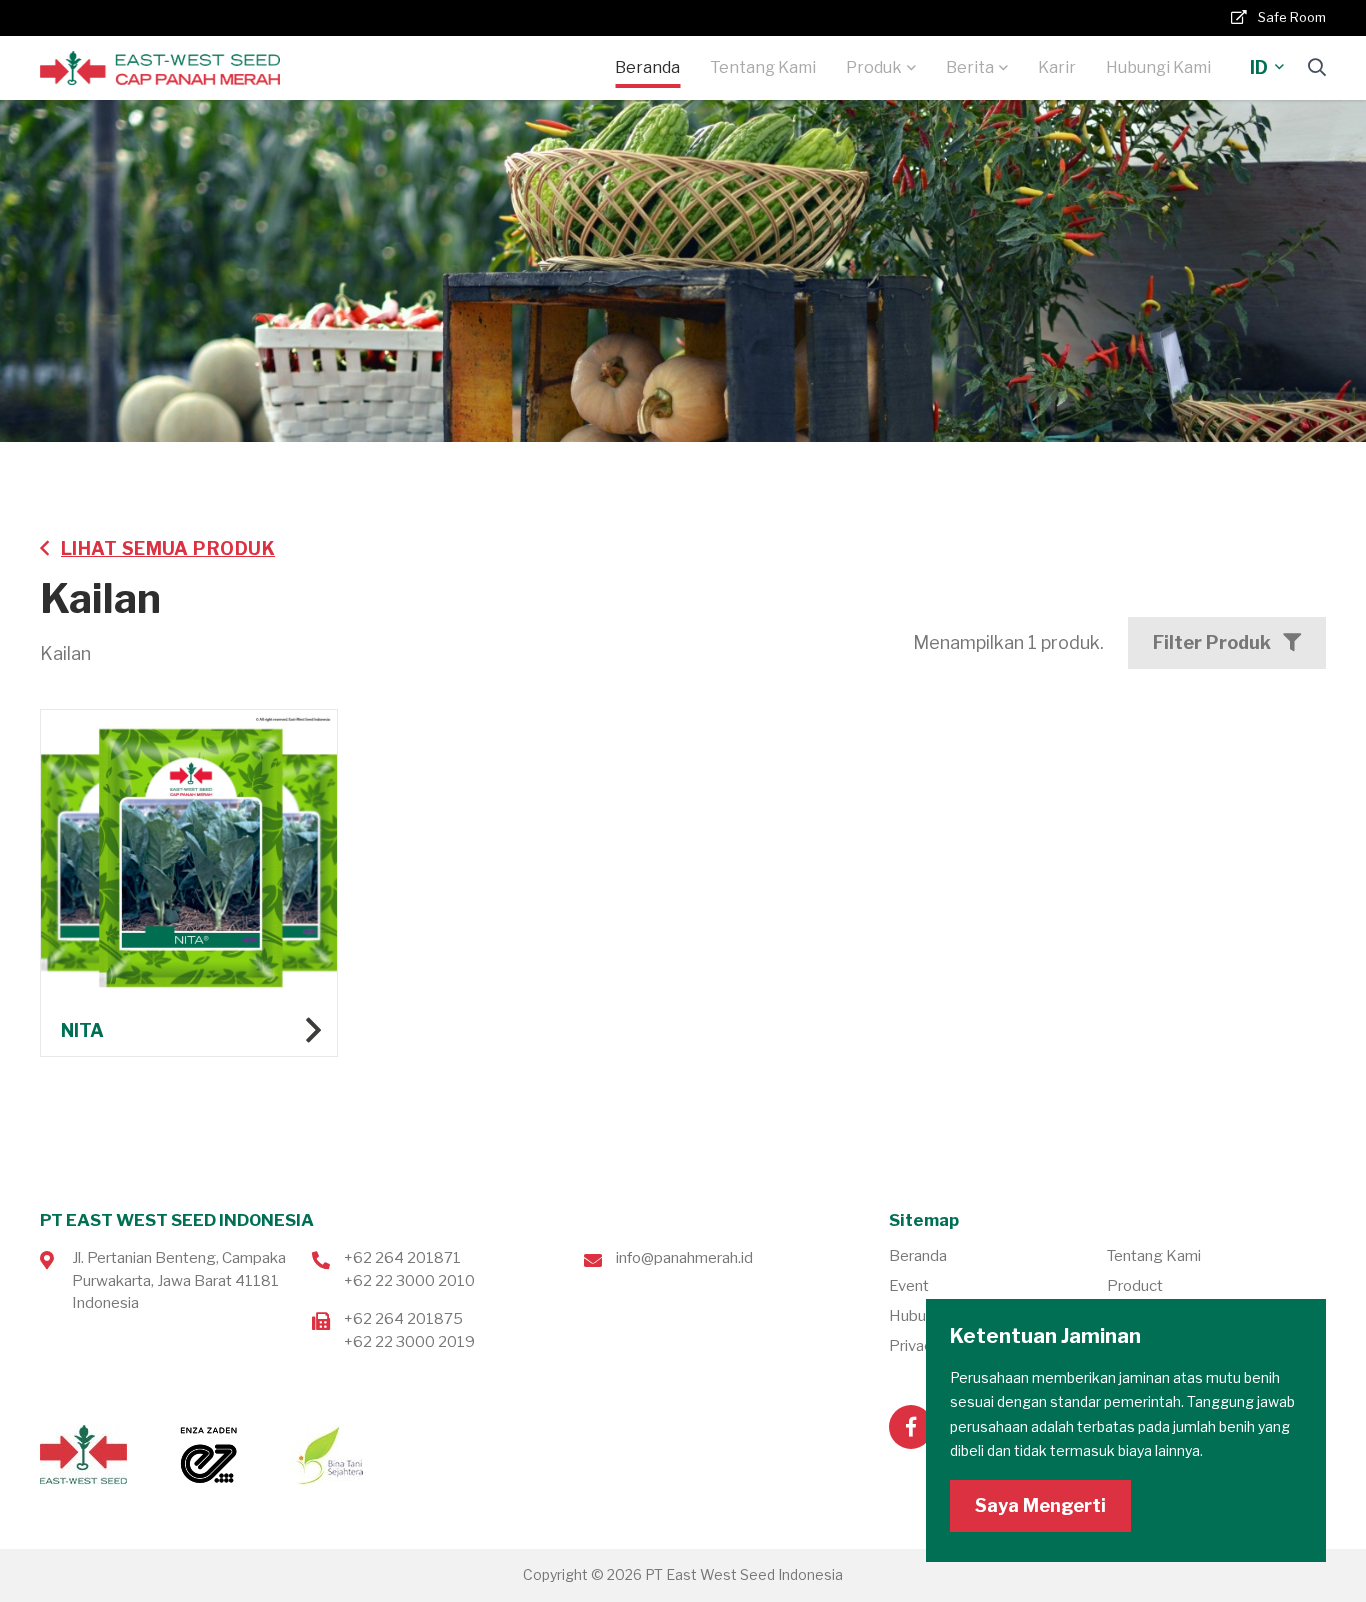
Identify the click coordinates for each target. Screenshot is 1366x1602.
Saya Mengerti (1040, 1505)
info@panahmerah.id (684, 1258)
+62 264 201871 (402, 1258)
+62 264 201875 (403, 1319)
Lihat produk (189, 883)
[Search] (1317, 67)
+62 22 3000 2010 (409, 1281)
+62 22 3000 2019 (409, 1342)
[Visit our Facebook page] (911, 1427)
